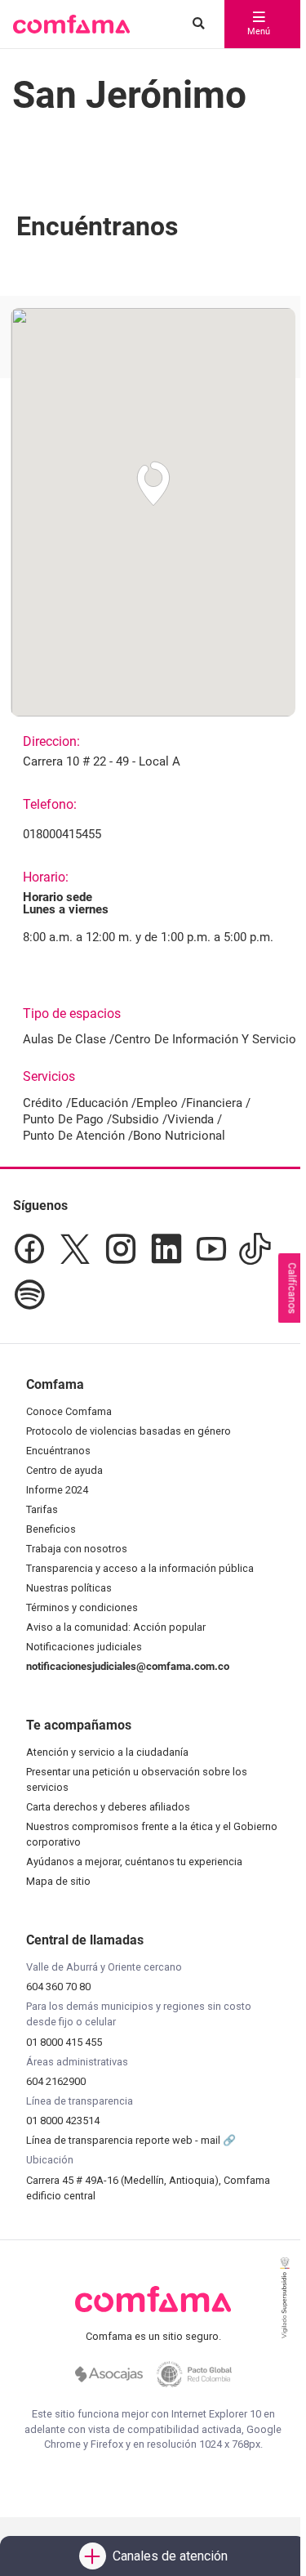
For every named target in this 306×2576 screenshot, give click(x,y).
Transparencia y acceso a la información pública (140, 1568)
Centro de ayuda (64, 1470)
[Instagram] (121, 1249)
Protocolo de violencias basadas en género (129, 1431)
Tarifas (42, 1509)
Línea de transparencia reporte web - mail (124, 2140)
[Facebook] (29, 1249)
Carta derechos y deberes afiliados (108, 1807)
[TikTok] (255, 1249)
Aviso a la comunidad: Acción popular (116, 1627)
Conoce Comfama (69, 1411)
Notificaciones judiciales (84, 1647)
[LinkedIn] (166, 1249)
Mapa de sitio (58, 1881)
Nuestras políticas (69, 1588)
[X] (75, 1249)
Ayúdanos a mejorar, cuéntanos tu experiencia (134, 1862)
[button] (71, 25)
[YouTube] (211, 1249)
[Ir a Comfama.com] (153, 2309)
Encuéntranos (58, 1451)
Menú (259, 31)
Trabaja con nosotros (77, 1549)
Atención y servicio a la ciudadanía (107, 1752)
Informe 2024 (57, 1490)
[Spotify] (29, 1295)
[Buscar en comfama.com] (195, 25)
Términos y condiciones (82, 1607)
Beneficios (51, 1529)
